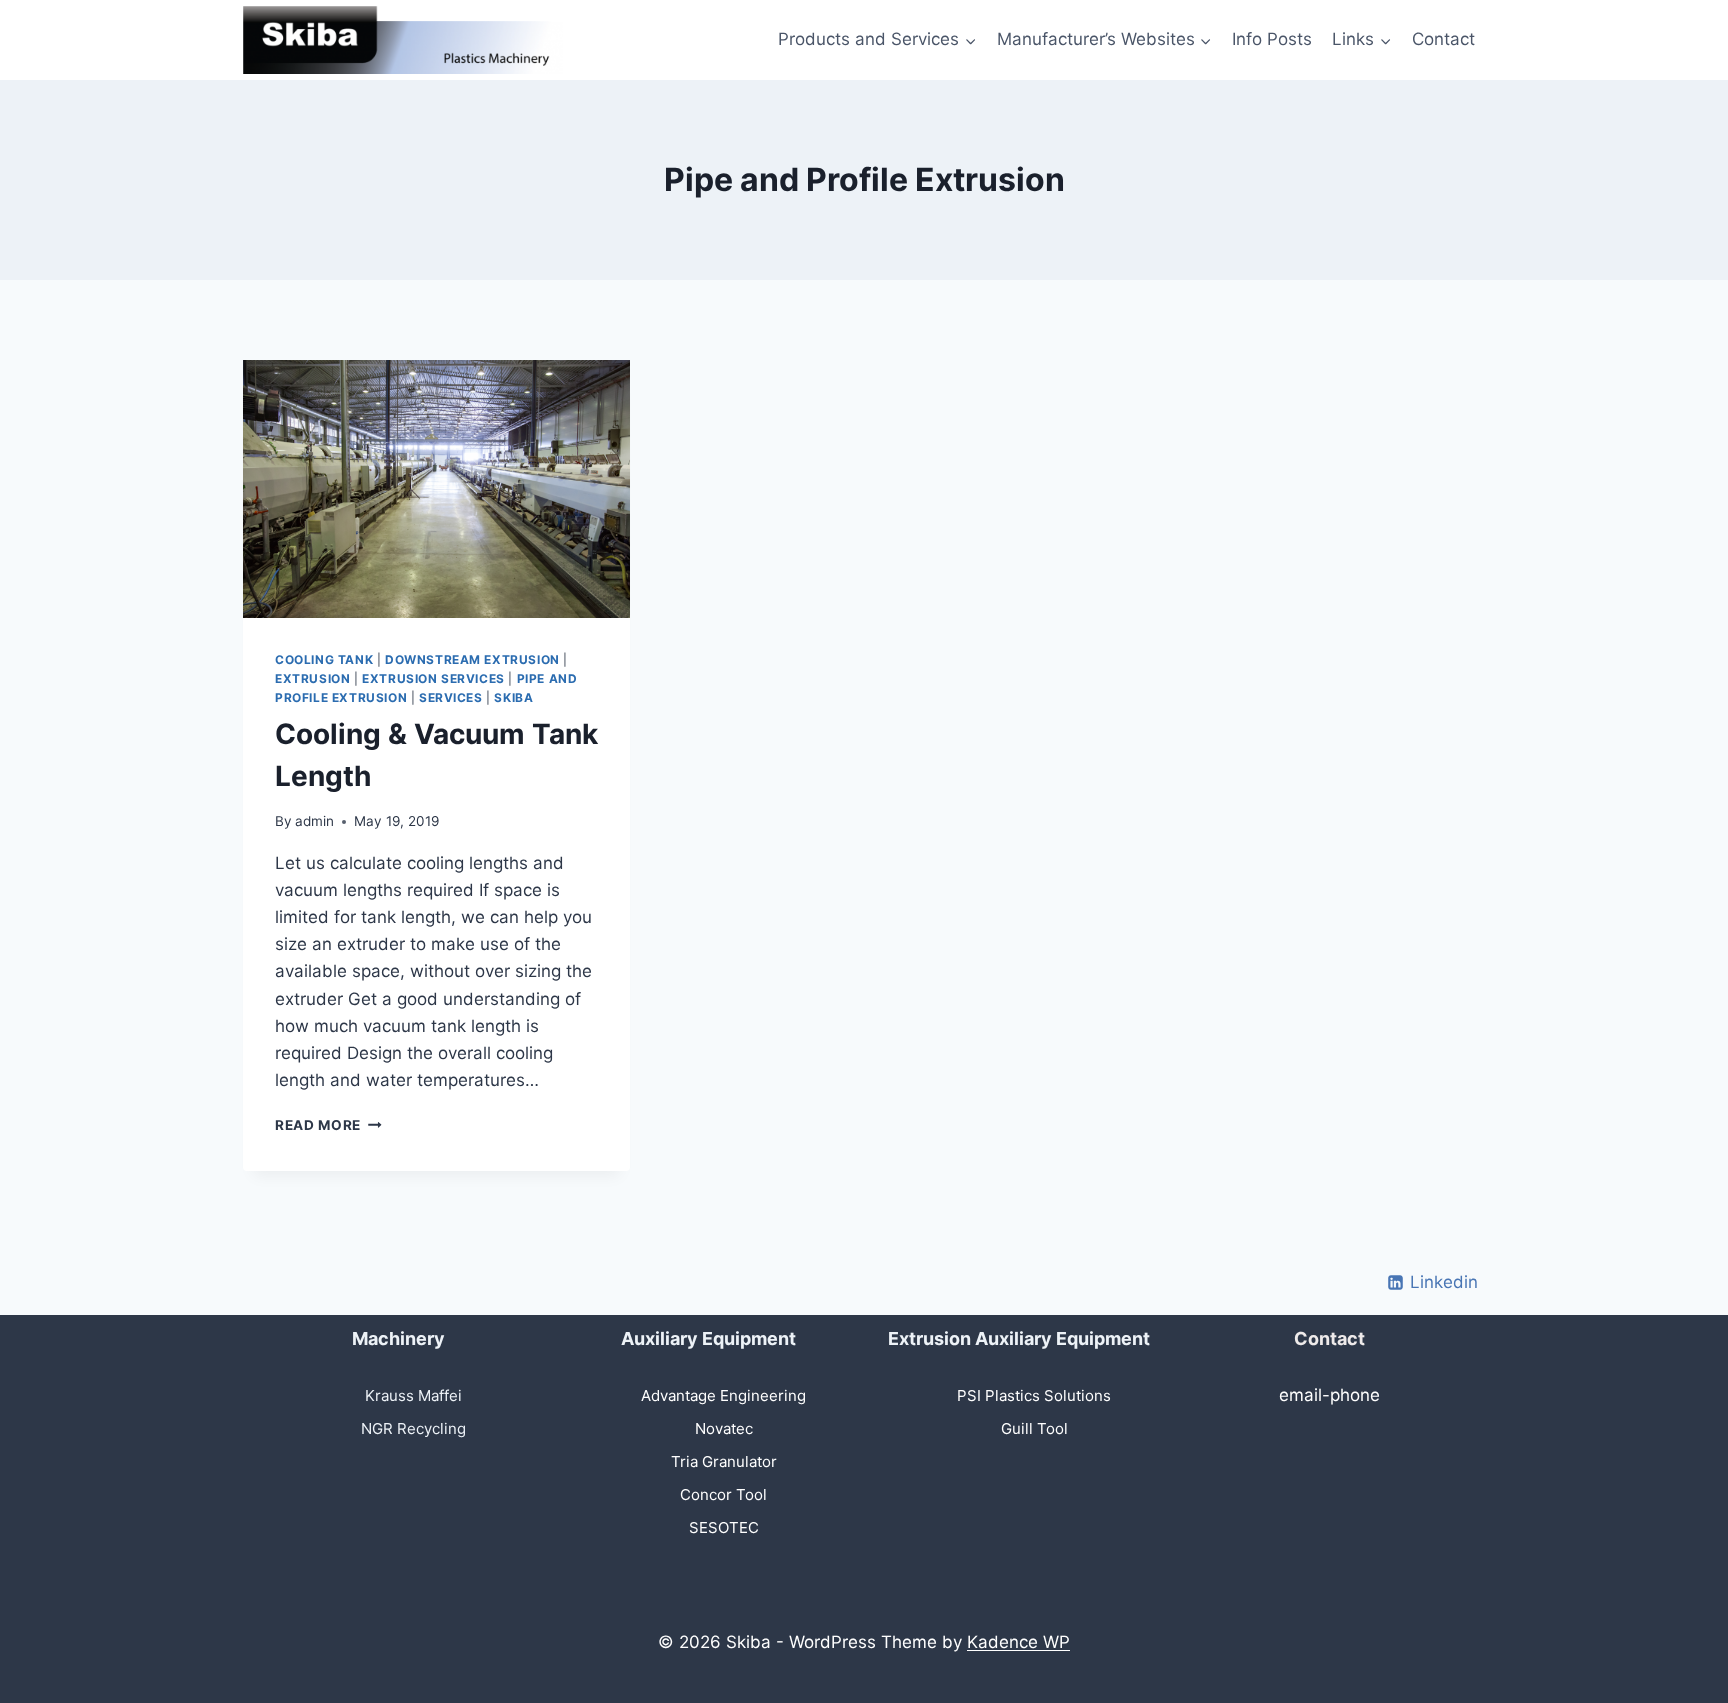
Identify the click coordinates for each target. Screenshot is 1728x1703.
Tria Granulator (724, 1461)
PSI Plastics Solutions (1034, 1395)
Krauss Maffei (413, 1395)
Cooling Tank (324, 659)
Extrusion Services (433, 678)
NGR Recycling (413, 1428)
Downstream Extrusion (472, 659)
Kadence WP (1018, 1642)
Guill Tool (1034, 1428)
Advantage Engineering (723, 1395)
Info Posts (1272, 39)
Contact (1443, 39)
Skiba (513, 697)
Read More (328, 1125)
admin (314, 821)
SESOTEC (724, 1527)
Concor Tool (723, 1494)
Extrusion (312, 678)
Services (451, 697)
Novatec (724, 1428)
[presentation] (436, 489)
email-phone (1329, 1395)
